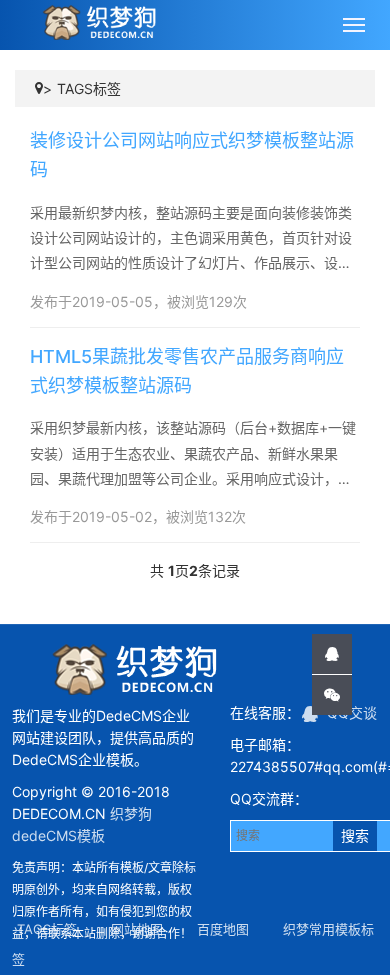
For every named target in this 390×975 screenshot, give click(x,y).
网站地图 (137, 929)
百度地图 (223, 929)
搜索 (355, 835)
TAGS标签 (89, 88)
